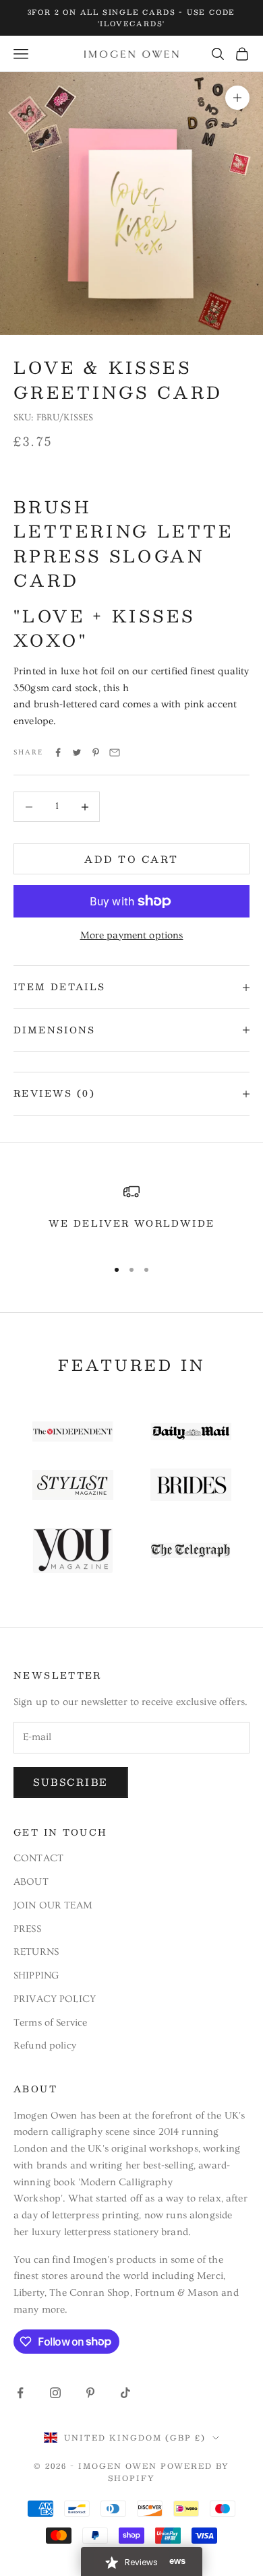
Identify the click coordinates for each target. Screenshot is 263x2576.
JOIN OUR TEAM (53, 1905)
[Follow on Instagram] (55, 2393)
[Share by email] (115, 752)
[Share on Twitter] (77, 752)
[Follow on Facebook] (20, 2393)
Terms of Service (50, 2023)
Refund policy (45, 2046)
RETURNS (36, 1952)
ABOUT (31, 1882)
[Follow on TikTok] (125, 2393)
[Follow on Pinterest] (90, 2393)
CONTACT (38, 1858)
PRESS (27, 1929)
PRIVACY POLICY (55, 1999)
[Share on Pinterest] (96, 752)
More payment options (132, 935)
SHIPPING (36, 1975)
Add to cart (131, 859)
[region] (131, 1215)
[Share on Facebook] (58, 752)
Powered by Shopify (169, 2472)
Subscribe (71, 1782)
